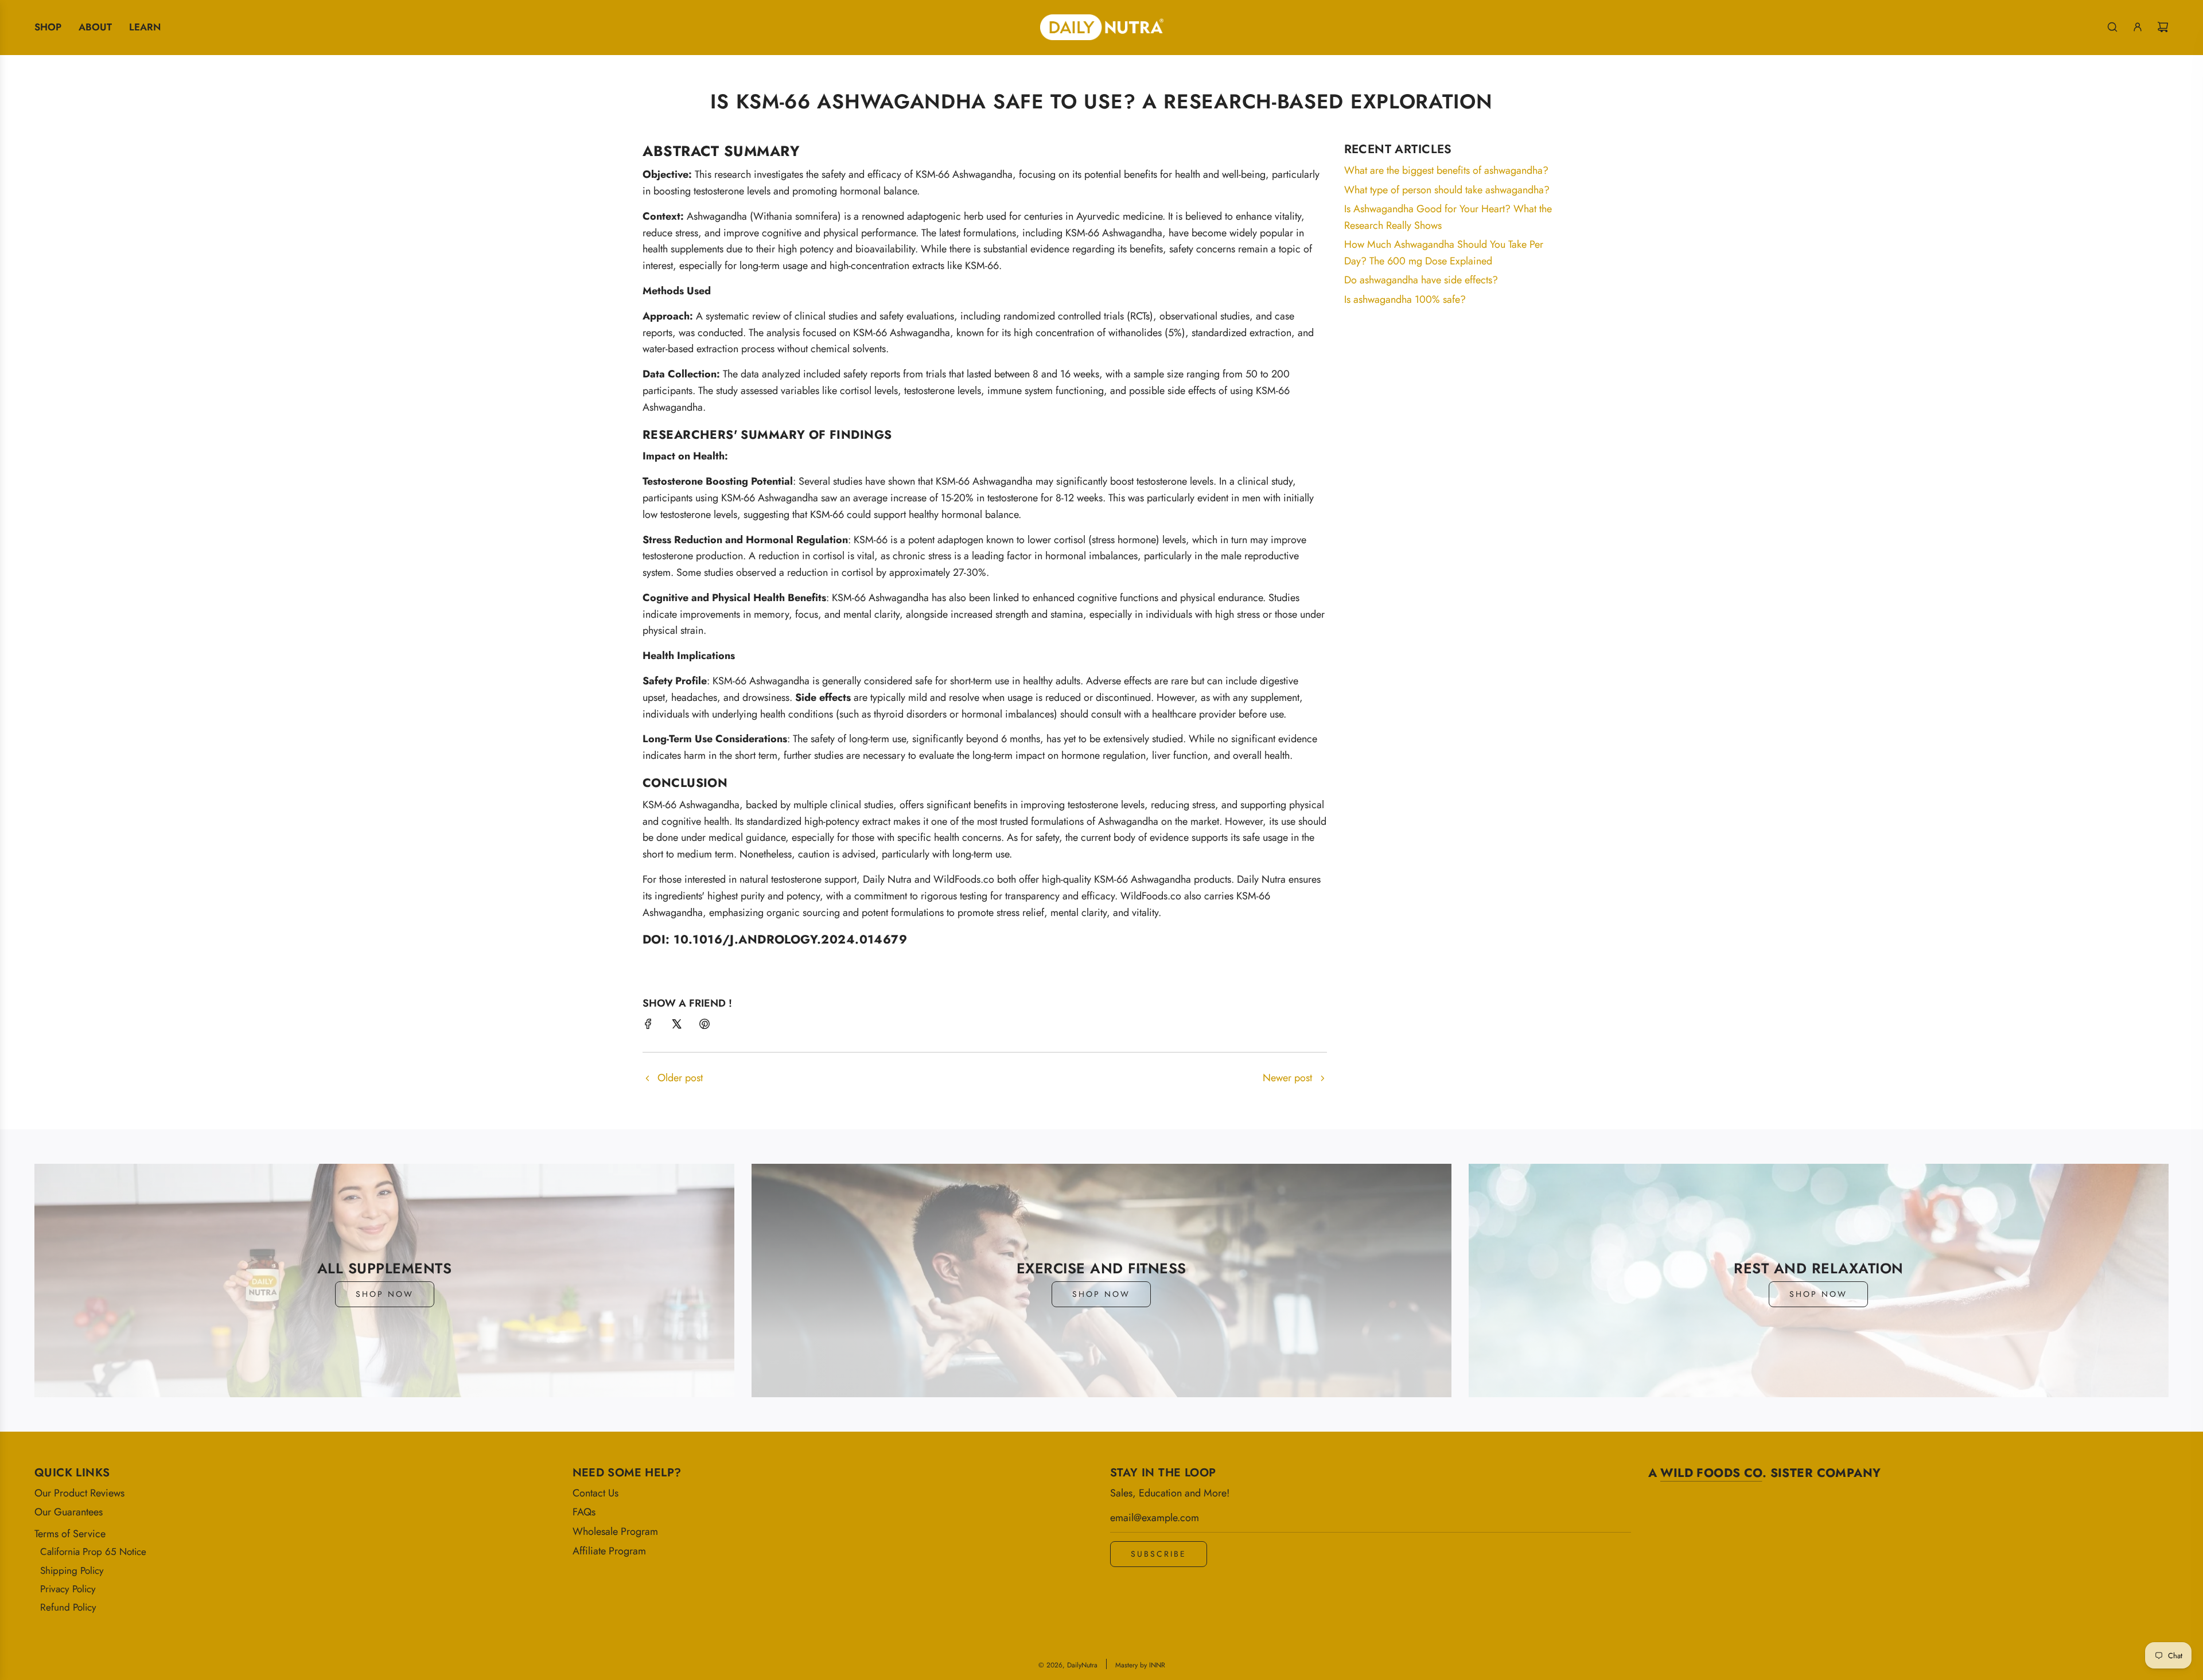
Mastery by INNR (1140, 1665)
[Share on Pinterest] (705, 1026)
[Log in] (2138, 27)
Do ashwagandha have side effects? (1421, 280)
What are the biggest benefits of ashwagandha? (1446, 170)
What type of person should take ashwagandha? (1447, 190)
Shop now (385, 1294)
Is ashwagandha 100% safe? (1405, 299)
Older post (680, 1078)
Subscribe (1159, 1554)
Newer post (1287, 1078)
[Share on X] (676, 1026)
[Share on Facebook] (648, 1026)
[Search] (2112, 27)
